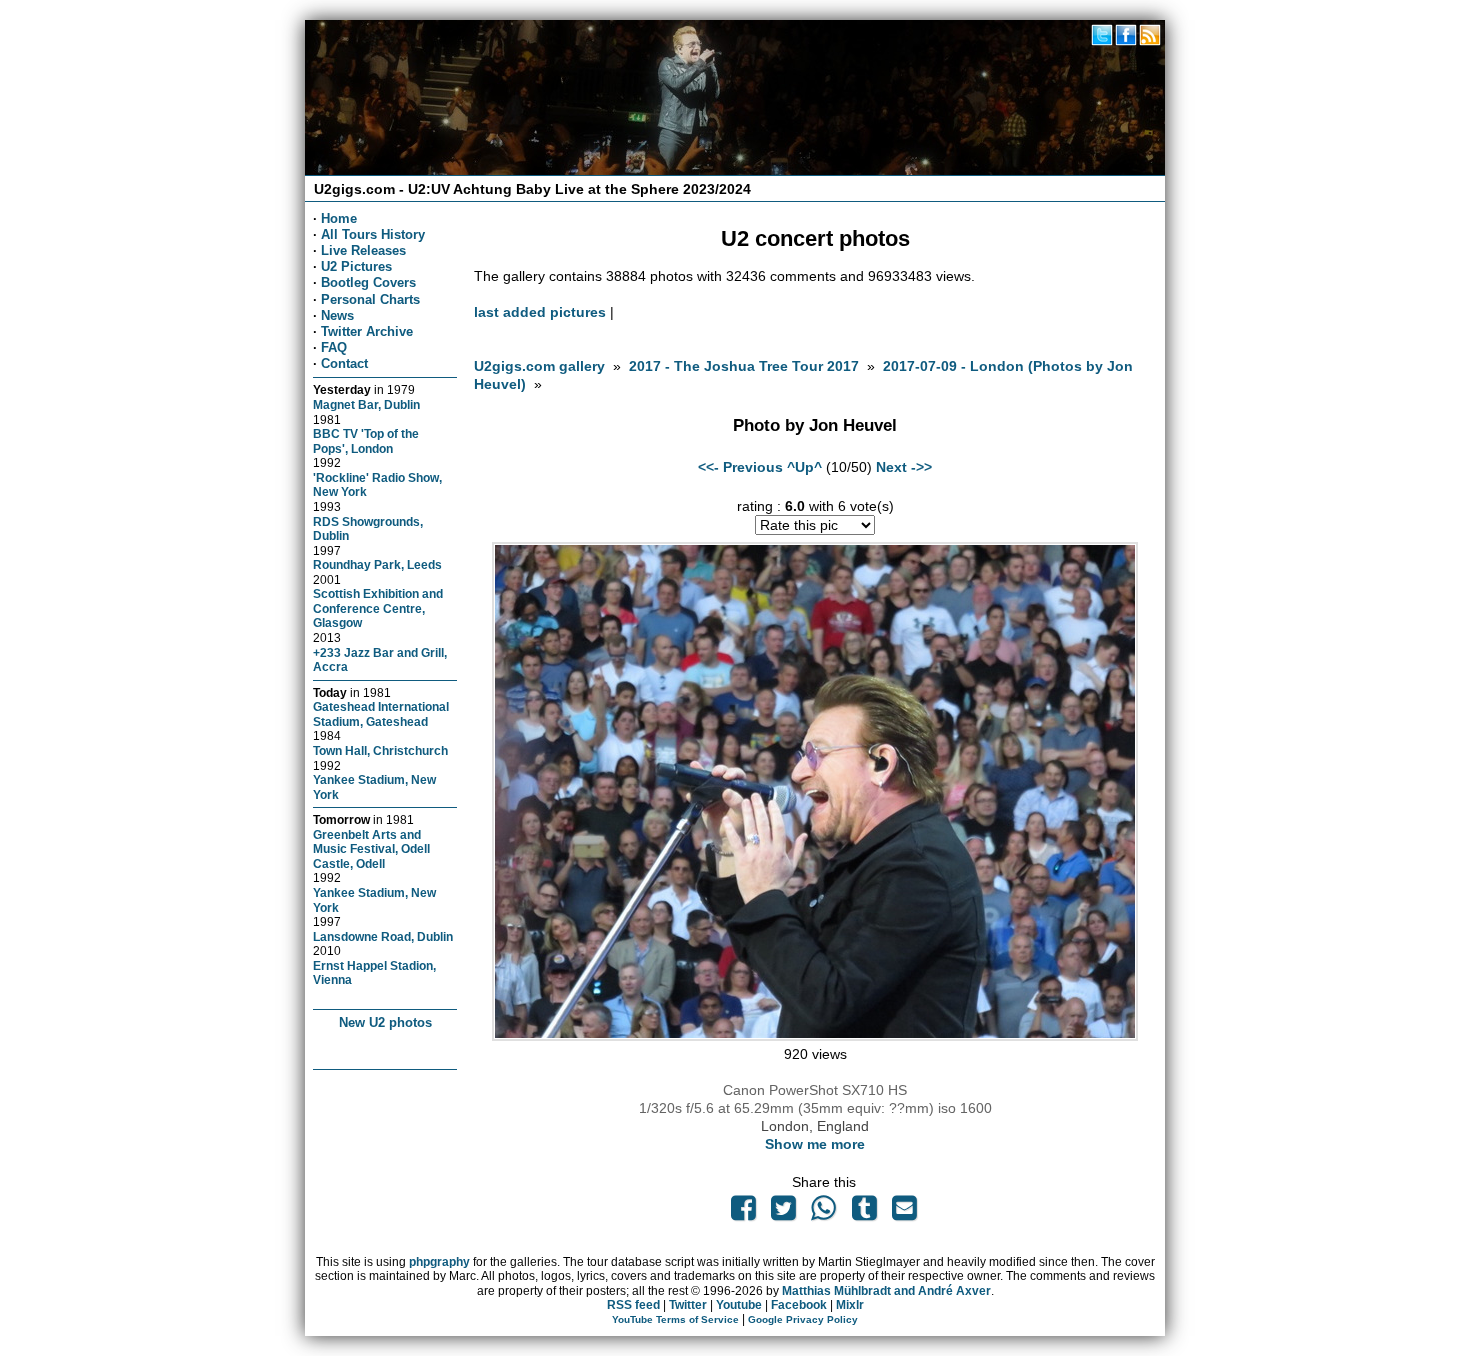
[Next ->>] (815, 1036)
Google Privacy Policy (803, 1319)
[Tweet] (784, 1213)
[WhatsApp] (824, 1213)
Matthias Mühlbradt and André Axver (886, 1291)
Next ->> (904, 467)
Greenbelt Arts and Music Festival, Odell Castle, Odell (371, 849)
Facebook (799, 1305)
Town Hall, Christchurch (380, 750)
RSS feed (633, 1305)
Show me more (815, 1144)
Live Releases (363, 250)
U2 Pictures (356, 266)
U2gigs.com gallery (539, 366)
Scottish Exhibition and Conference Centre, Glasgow (378, 608)
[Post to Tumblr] (864, 1213)
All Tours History (373, 234)
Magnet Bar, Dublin (366, 404)
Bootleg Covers (368, 282)
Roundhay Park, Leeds (377, 564)
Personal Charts (370, 299)
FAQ (334, 347)
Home (339, 218)
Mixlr (850, 1305)
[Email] (904, 1213)
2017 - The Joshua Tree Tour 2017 (746, 366)
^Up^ (804, 467)
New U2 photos (385, 1022)
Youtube (739, 1305)
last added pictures (540, 312)
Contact (344, 363)
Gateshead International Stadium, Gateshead (381, 714)
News (337, 315)
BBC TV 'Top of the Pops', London (366, 441)
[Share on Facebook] (743, 1213)
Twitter (688, 1305)
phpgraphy (439, 1262)
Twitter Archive (367, 331)
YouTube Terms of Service (675, 1319)
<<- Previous (740, 467)
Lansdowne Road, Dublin (383, 936)
